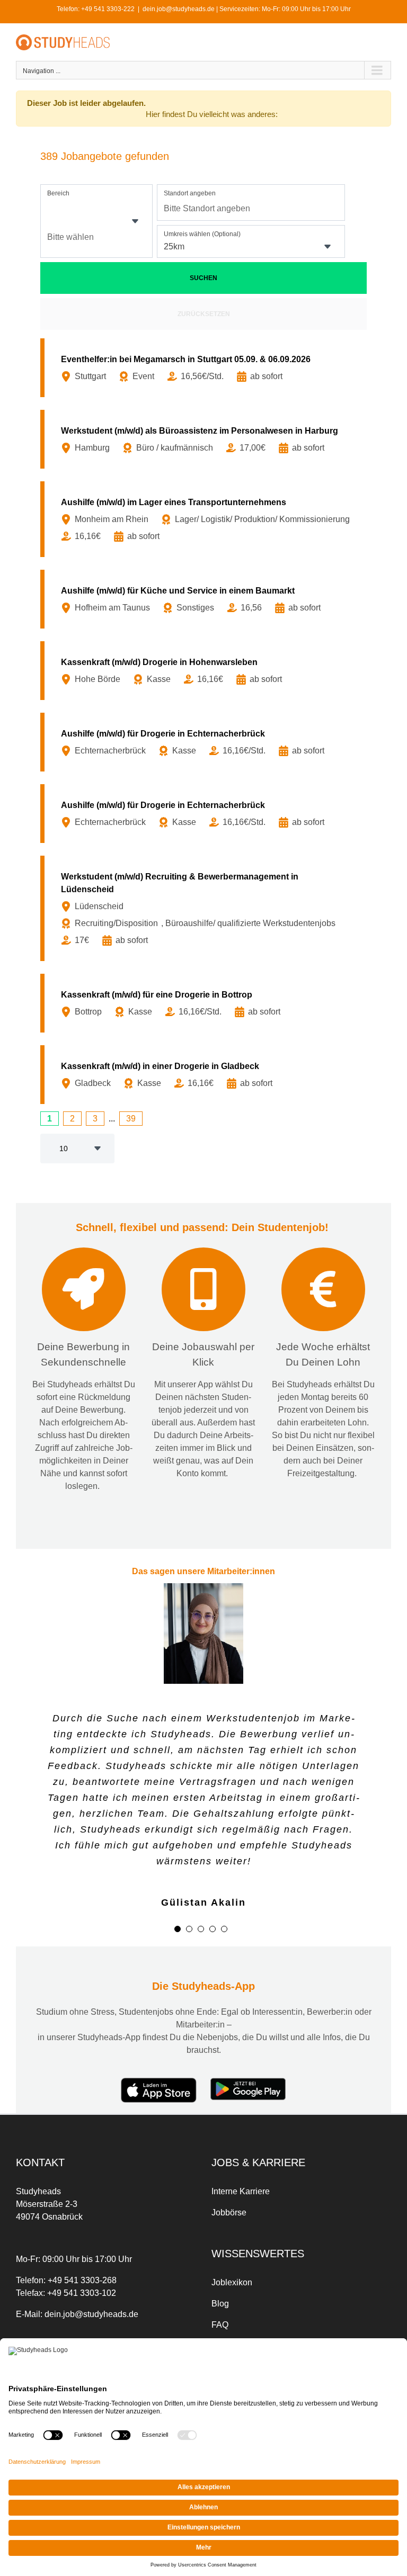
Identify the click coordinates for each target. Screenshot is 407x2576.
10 (64, 1148)
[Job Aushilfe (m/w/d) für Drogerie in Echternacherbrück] (206, 742)
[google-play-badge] (248, 2073)
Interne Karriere (241, 2183)
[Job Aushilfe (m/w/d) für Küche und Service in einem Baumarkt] (206, 599)
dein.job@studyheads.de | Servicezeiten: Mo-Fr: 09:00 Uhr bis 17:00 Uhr (247, 9)
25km (174, 246)
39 (131, 1119)
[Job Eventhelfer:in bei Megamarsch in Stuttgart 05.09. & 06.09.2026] (206, 368)
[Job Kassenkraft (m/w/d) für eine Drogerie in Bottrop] (206, 1003)
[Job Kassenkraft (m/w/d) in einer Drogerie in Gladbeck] (206, 1075)
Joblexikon (232, 2274)
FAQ (220, 2316)
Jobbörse (229, 2204)
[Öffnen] (135, 221)
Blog (220, 2295)
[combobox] (96, 221)
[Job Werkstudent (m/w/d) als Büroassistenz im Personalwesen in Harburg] (206, 439)
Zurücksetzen (204, 314)
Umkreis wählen (202, 234)
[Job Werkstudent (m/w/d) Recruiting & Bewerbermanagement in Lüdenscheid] (206, 908)
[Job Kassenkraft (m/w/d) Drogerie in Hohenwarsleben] (206, 671)
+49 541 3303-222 (108, 9)
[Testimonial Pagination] (178, 1920)
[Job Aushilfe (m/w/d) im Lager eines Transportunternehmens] (206, 519)
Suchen (203, 278)
